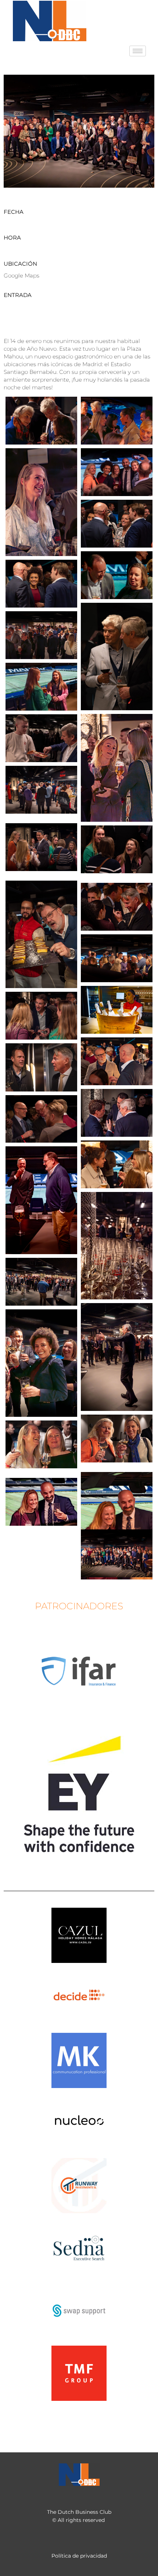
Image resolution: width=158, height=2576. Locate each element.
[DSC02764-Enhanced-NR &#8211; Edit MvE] (41, 1444)
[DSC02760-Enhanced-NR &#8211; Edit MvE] (117, 1439)
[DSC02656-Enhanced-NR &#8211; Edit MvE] (117, 1113)
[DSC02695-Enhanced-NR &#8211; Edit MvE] (41, 1200)
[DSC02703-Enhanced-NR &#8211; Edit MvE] (117, 1246)
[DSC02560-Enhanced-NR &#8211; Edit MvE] (117, 657)
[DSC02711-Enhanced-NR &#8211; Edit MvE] (41, 1282)
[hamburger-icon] (138, 51)
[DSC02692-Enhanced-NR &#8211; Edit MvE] (117, 1164)
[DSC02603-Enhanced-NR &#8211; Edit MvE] (117, 849)
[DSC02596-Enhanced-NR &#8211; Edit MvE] (41, 847)
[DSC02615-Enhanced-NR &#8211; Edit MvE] (41, 934)
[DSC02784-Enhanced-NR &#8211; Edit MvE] (117, 472)
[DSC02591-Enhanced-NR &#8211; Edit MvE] (41, 790)
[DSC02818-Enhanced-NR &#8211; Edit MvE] (117, 1553)
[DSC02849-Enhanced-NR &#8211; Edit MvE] (41, 584)
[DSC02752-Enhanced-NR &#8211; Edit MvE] (41, 1363)
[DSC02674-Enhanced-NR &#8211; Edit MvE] (41, 1119)
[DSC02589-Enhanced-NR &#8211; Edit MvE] (41, 738)
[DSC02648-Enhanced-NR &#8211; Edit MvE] (117, 1061)
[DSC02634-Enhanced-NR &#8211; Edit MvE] (117, 958)
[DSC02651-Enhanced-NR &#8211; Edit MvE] (41, 1067)
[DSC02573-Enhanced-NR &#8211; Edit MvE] (41, 687)
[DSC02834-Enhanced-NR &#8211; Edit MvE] (117, 524)
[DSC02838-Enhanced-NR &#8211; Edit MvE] (117, 575)
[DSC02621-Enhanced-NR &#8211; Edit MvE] (117, 907)
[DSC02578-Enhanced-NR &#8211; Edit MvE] (117, 768)
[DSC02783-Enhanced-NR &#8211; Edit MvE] (41, 502)
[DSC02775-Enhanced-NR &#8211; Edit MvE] (41, 421)
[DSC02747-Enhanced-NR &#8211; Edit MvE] (117, 1357)
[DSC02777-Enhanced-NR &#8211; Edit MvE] (117, 421)
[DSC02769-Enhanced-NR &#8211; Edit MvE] (117, 1526)
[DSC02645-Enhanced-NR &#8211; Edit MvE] (41, 1016)
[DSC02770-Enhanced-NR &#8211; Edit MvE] (41, 1502)
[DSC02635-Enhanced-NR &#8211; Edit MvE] (117, 1010)
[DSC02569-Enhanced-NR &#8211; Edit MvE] (41, 635)
